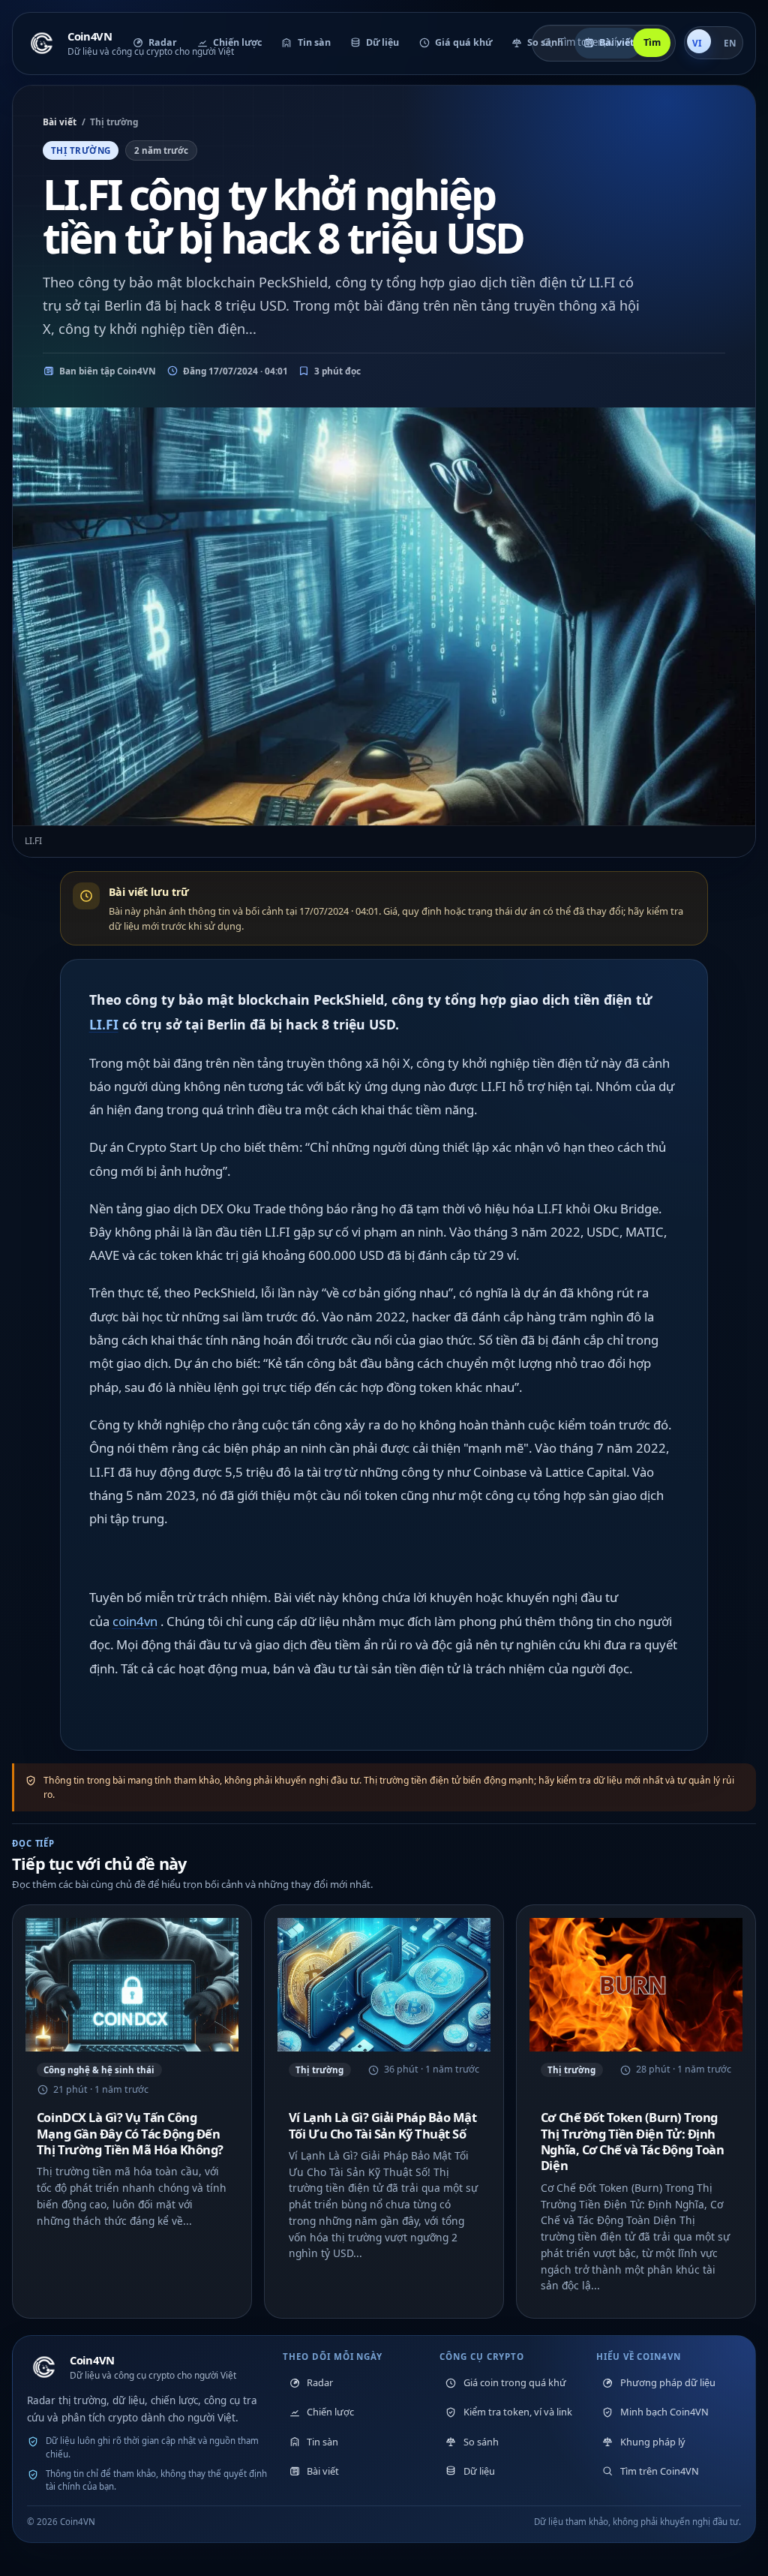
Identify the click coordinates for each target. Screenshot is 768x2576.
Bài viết (60, 122)
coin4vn (135, 1621)
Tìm (652, 42)
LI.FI (104, 1024)
